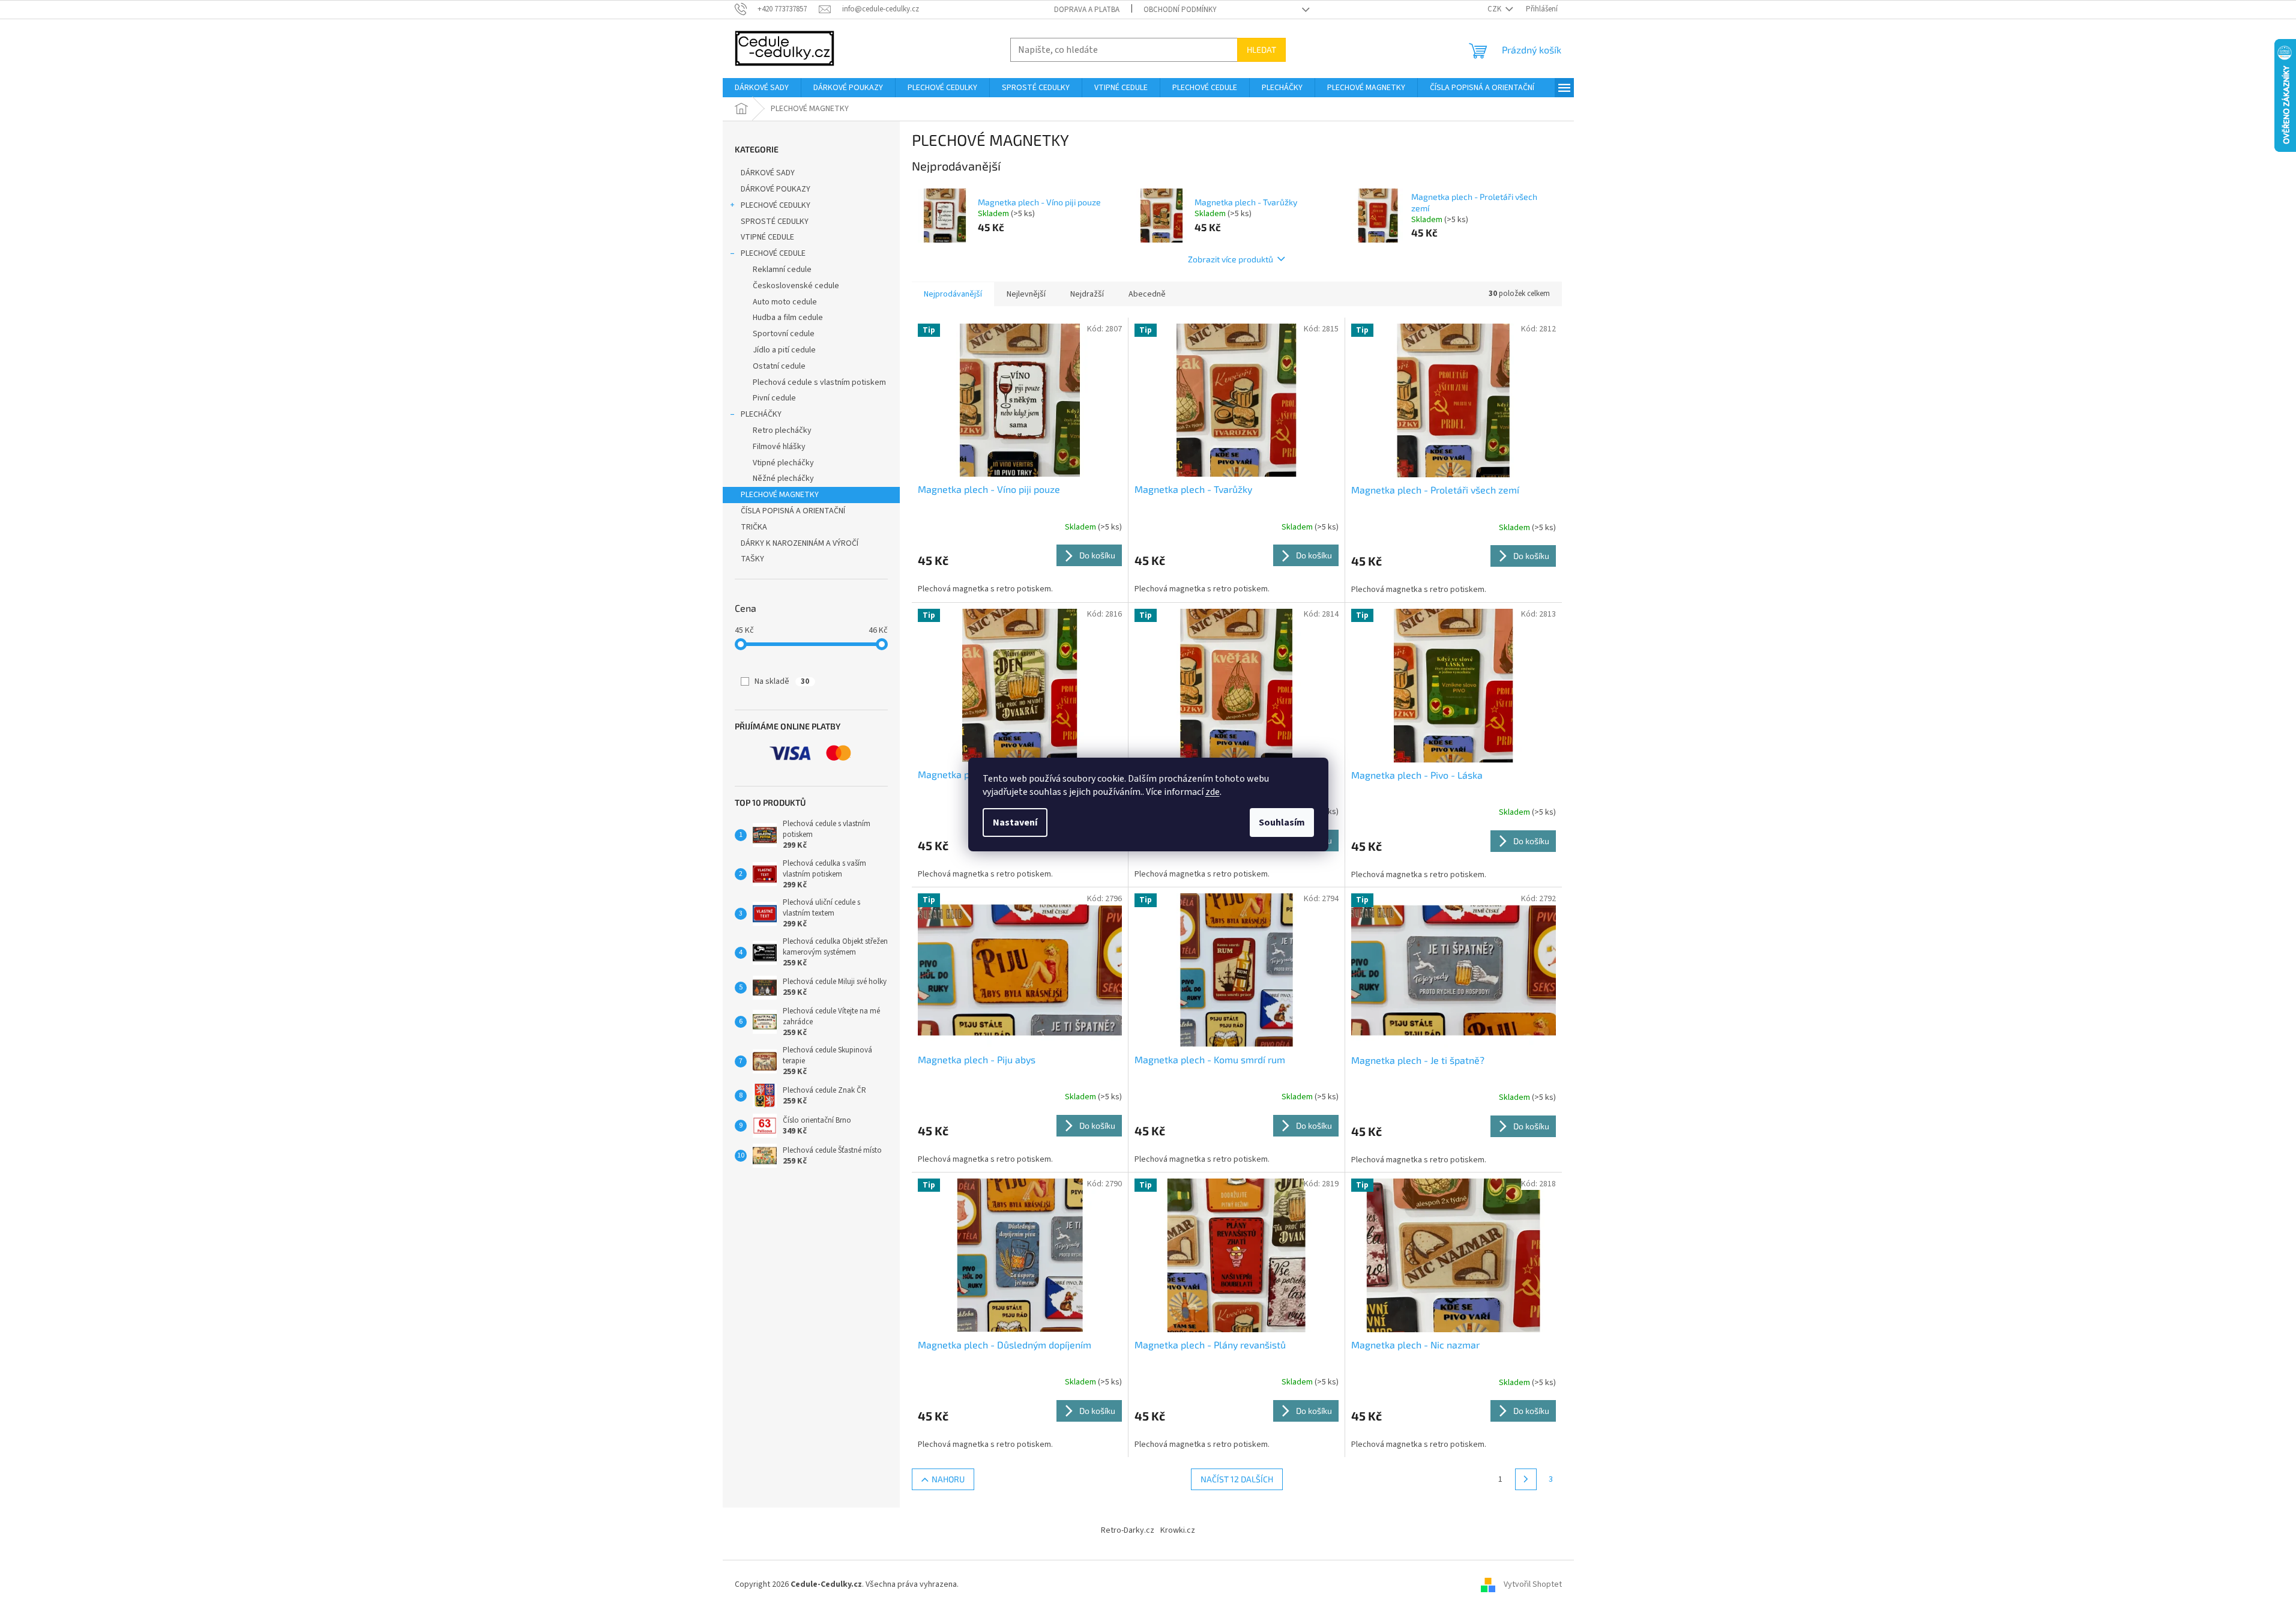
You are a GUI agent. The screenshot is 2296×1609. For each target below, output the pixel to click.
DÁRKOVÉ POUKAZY (776, 189)
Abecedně (1147, 294)
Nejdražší (1087, 294)
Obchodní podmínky (1180, 10)
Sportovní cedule (784, 334)
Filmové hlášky (779, 447)
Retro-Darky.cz (1128, 1530)
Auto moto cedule (785, 302)
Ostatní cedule (779, 366)
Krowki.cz (1178, 1530)
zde (1213, 792)
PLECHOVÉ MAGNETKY (780, 495)
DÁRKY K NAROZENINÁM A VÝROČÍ (800, 543)
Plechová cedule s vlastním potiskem (819, 382)
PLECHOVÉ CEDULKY (776, 205)
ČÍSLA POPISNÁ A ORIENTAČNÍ (793, 511)
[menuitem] (762, 88)
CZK (1495, 9)
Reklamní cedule (782, 270)
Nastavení (1015, 823)
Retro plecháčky (782, 430)
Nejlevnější (1026, 294)
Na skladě (782, 681)
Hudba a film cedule (788, 318)
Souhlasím (1282, 823)
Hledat (1261, 50)
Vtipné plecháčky (783, 463)
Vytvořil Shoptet (1533, 1584)
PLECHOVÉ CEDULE (773, 253)
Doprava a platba (1087, 10)
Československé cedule (796, 286)
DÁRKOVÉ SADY (768, 173)
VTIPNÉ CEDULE (767, 237)
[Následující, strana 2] (1526, 1479)
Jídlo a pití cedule (784, 350)
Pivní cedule (774, 398)
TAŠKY (752, 559)
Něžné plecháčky (783, 478)
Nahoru (948, 1479)
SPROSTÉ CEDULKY (775, 222)
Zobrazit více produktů (1231, 259)
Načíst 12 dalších (1237, 1479)
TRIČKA (754, 527)
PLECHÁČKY (761, 414)
